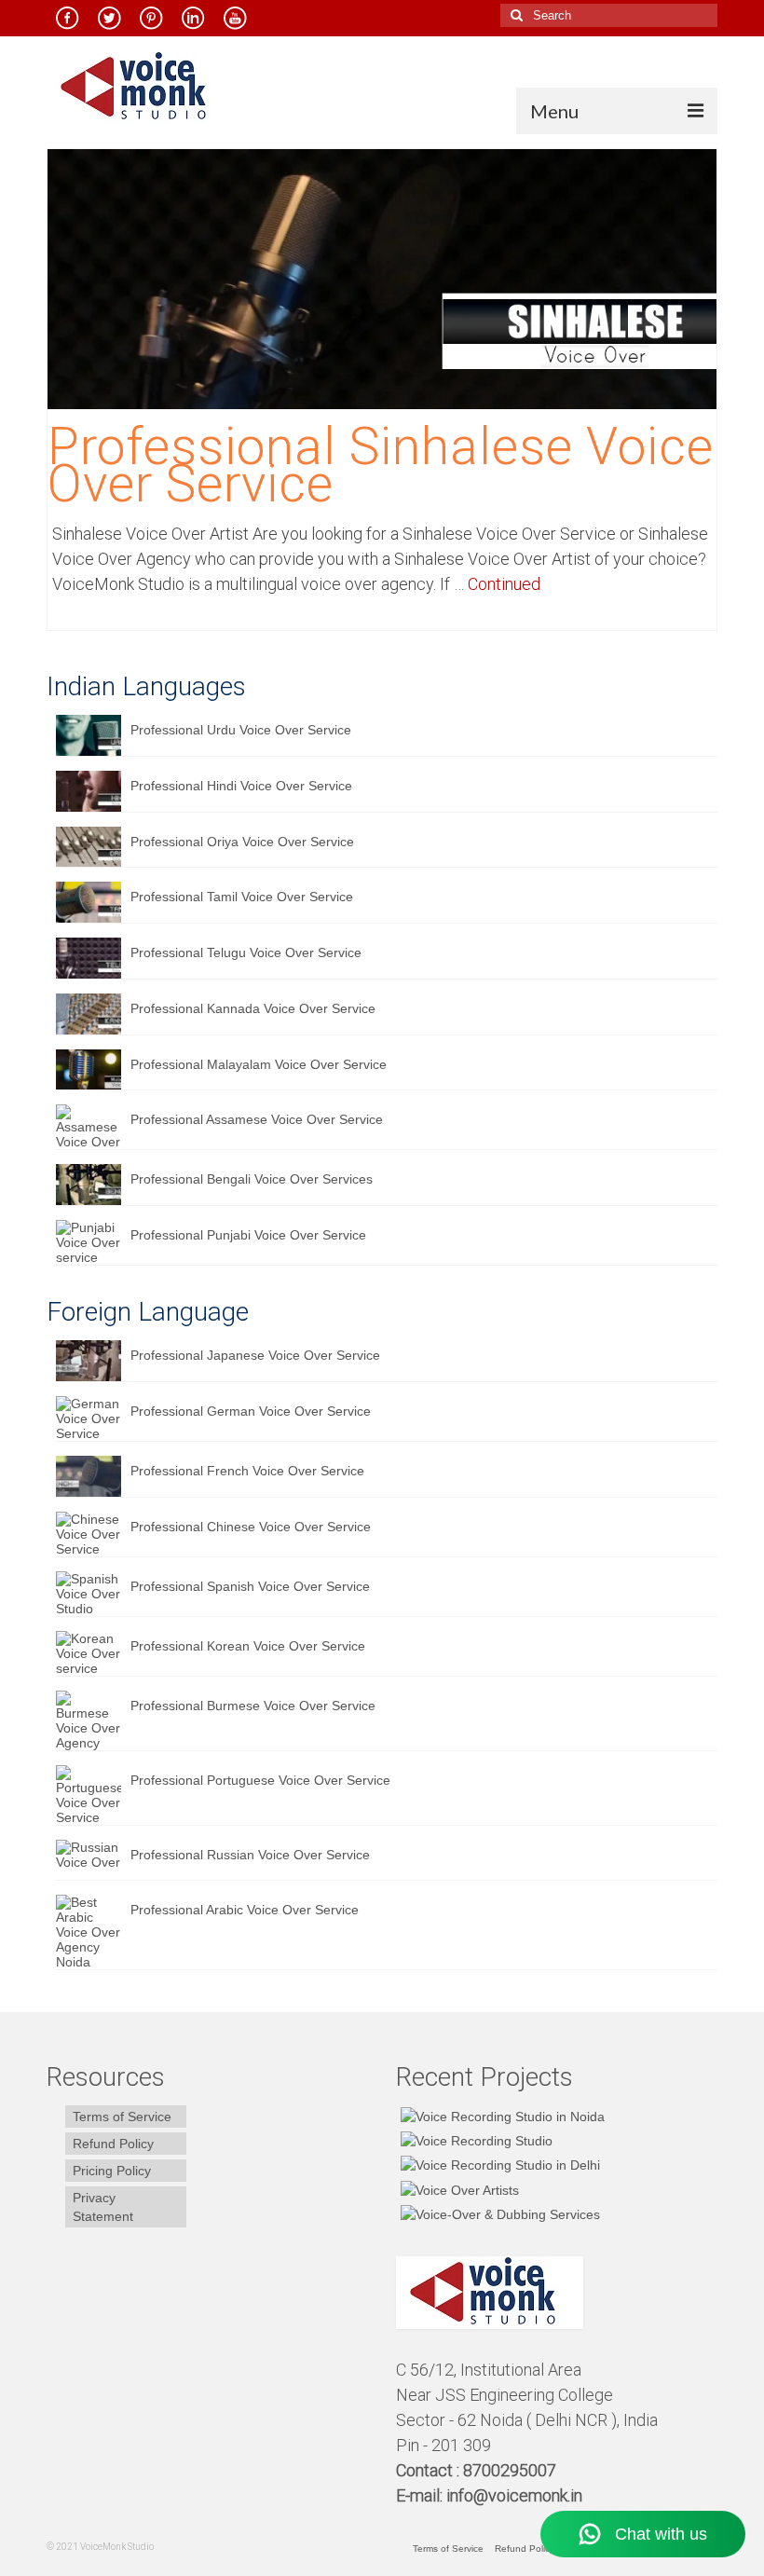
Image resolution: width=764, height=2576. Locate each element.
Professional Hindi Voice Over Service (241, 786)
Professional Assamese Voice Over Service (257, 1119)
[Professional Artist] (474, 2140)
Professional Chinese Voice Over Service (251, 1527)
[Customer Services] (500, 2115)
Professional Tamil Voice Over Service (242, 897)
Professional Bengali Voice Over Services (252, 1179)
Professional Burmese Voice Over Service (253, 1706)
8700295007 (512, 2470)
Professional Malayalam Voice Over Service (259, 1064)
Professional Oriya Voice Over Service (242, 842)
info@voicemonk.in (514, 2495)
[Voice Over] (498, 2214)
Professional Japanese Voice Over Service (255, 1355)
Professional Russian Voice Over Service (250, 1855)
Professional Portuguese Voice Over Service (260, 1780)
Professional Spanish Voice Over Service (250, 1586)
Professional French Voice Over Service (247, 1471)
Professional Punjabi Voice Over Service (248, 1235)
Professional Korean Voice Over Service (248, 1646)
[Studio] (457, 2189)
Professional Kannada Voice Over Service (253, 1008)
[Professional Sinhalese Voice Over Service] (382, 278)
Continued (504, 584)
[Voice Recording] (498, 2165)
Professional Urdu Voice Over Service (241, 730)
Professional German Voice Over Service (251, 1411)
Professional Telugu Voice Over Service (246, 952)
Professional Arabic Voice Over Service (245, 1910)
